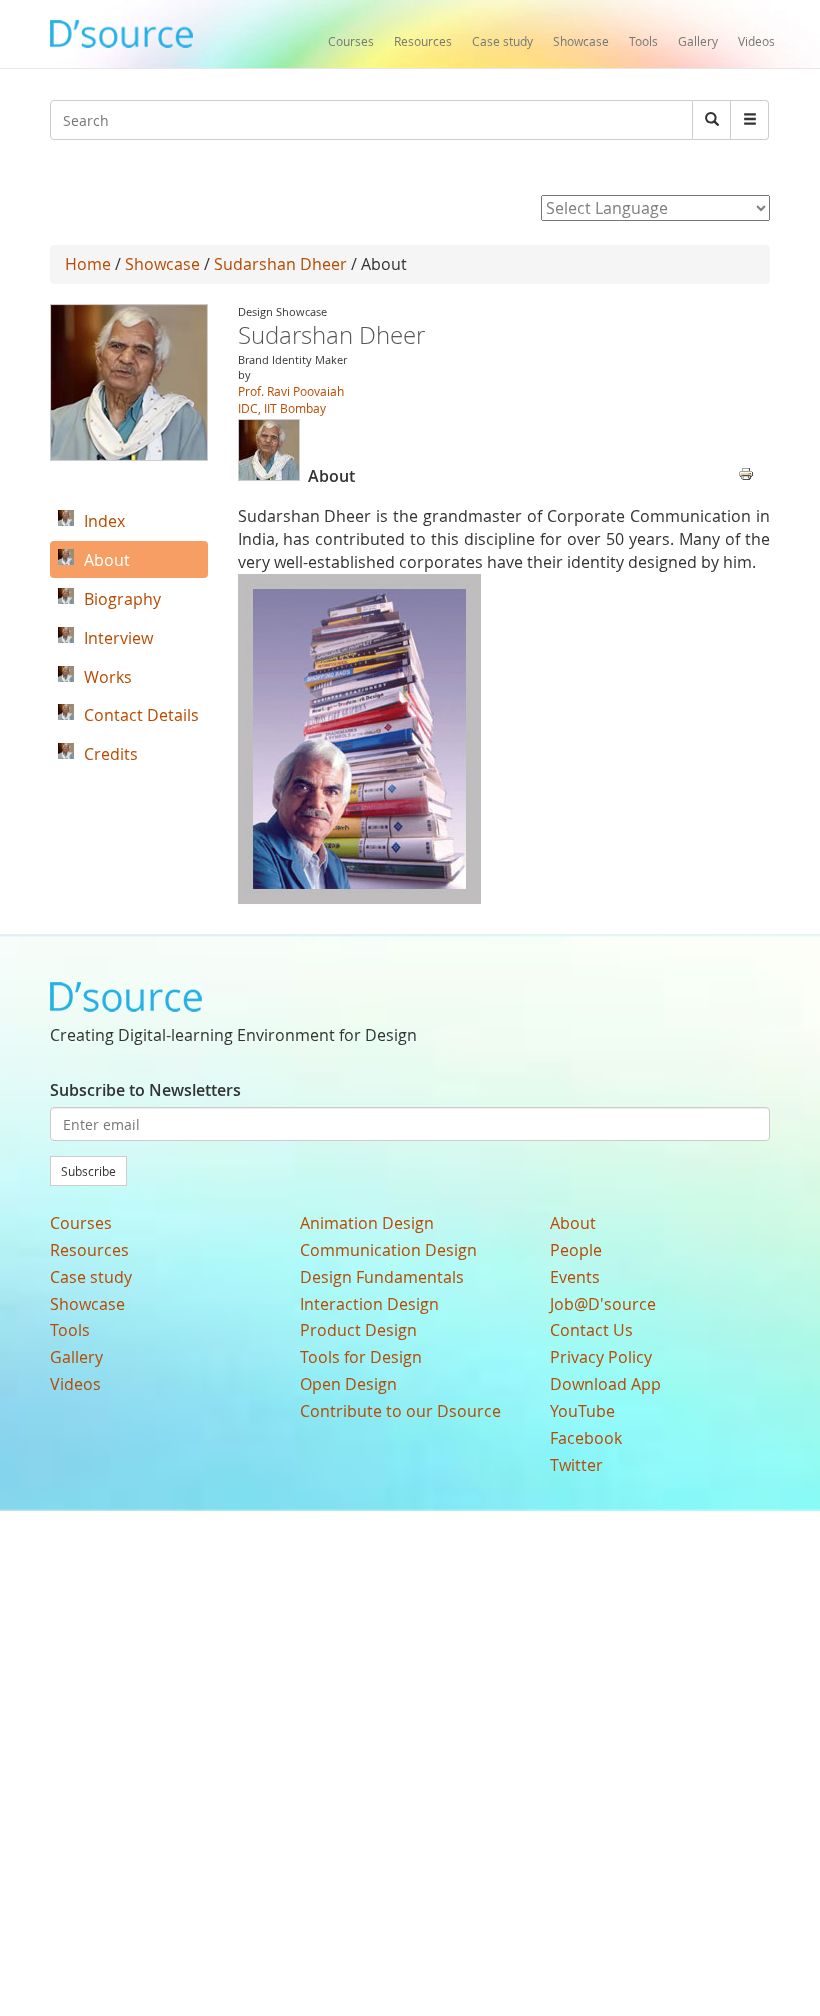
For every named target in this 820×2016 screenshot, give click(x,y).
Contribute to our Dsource (400, 1411)
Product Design (358, 1330)
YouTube (582, 1411)
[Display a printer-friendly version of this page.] (746, 472)
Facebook (586, 1438)
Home (88, 264)
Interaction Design (369, 1304)
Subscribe (88, 1171)
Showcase (581, 41)
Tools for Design (361, 1357)
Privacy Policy (601, 1357)
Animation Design (367, 1223)
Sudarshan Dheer (280, 264)
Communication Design (388, 1250)
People (576, 1250)
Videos (756, 41)
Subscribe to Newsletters (145, 1090)
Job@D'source (603, 1304)
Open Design (348, 1384)
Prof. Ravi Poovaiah (291, 391)
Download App (605, 1384)
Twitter (576, 1465)
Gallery (698, 41)
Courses (351, 41)
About (573, 1223)
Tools (643, 41)
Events (575, 1277)
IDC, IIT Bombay (282, 408)
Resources (423, 41)
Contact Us (591, 1330)
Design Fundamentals (382, 1277)
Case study (502, 41)
